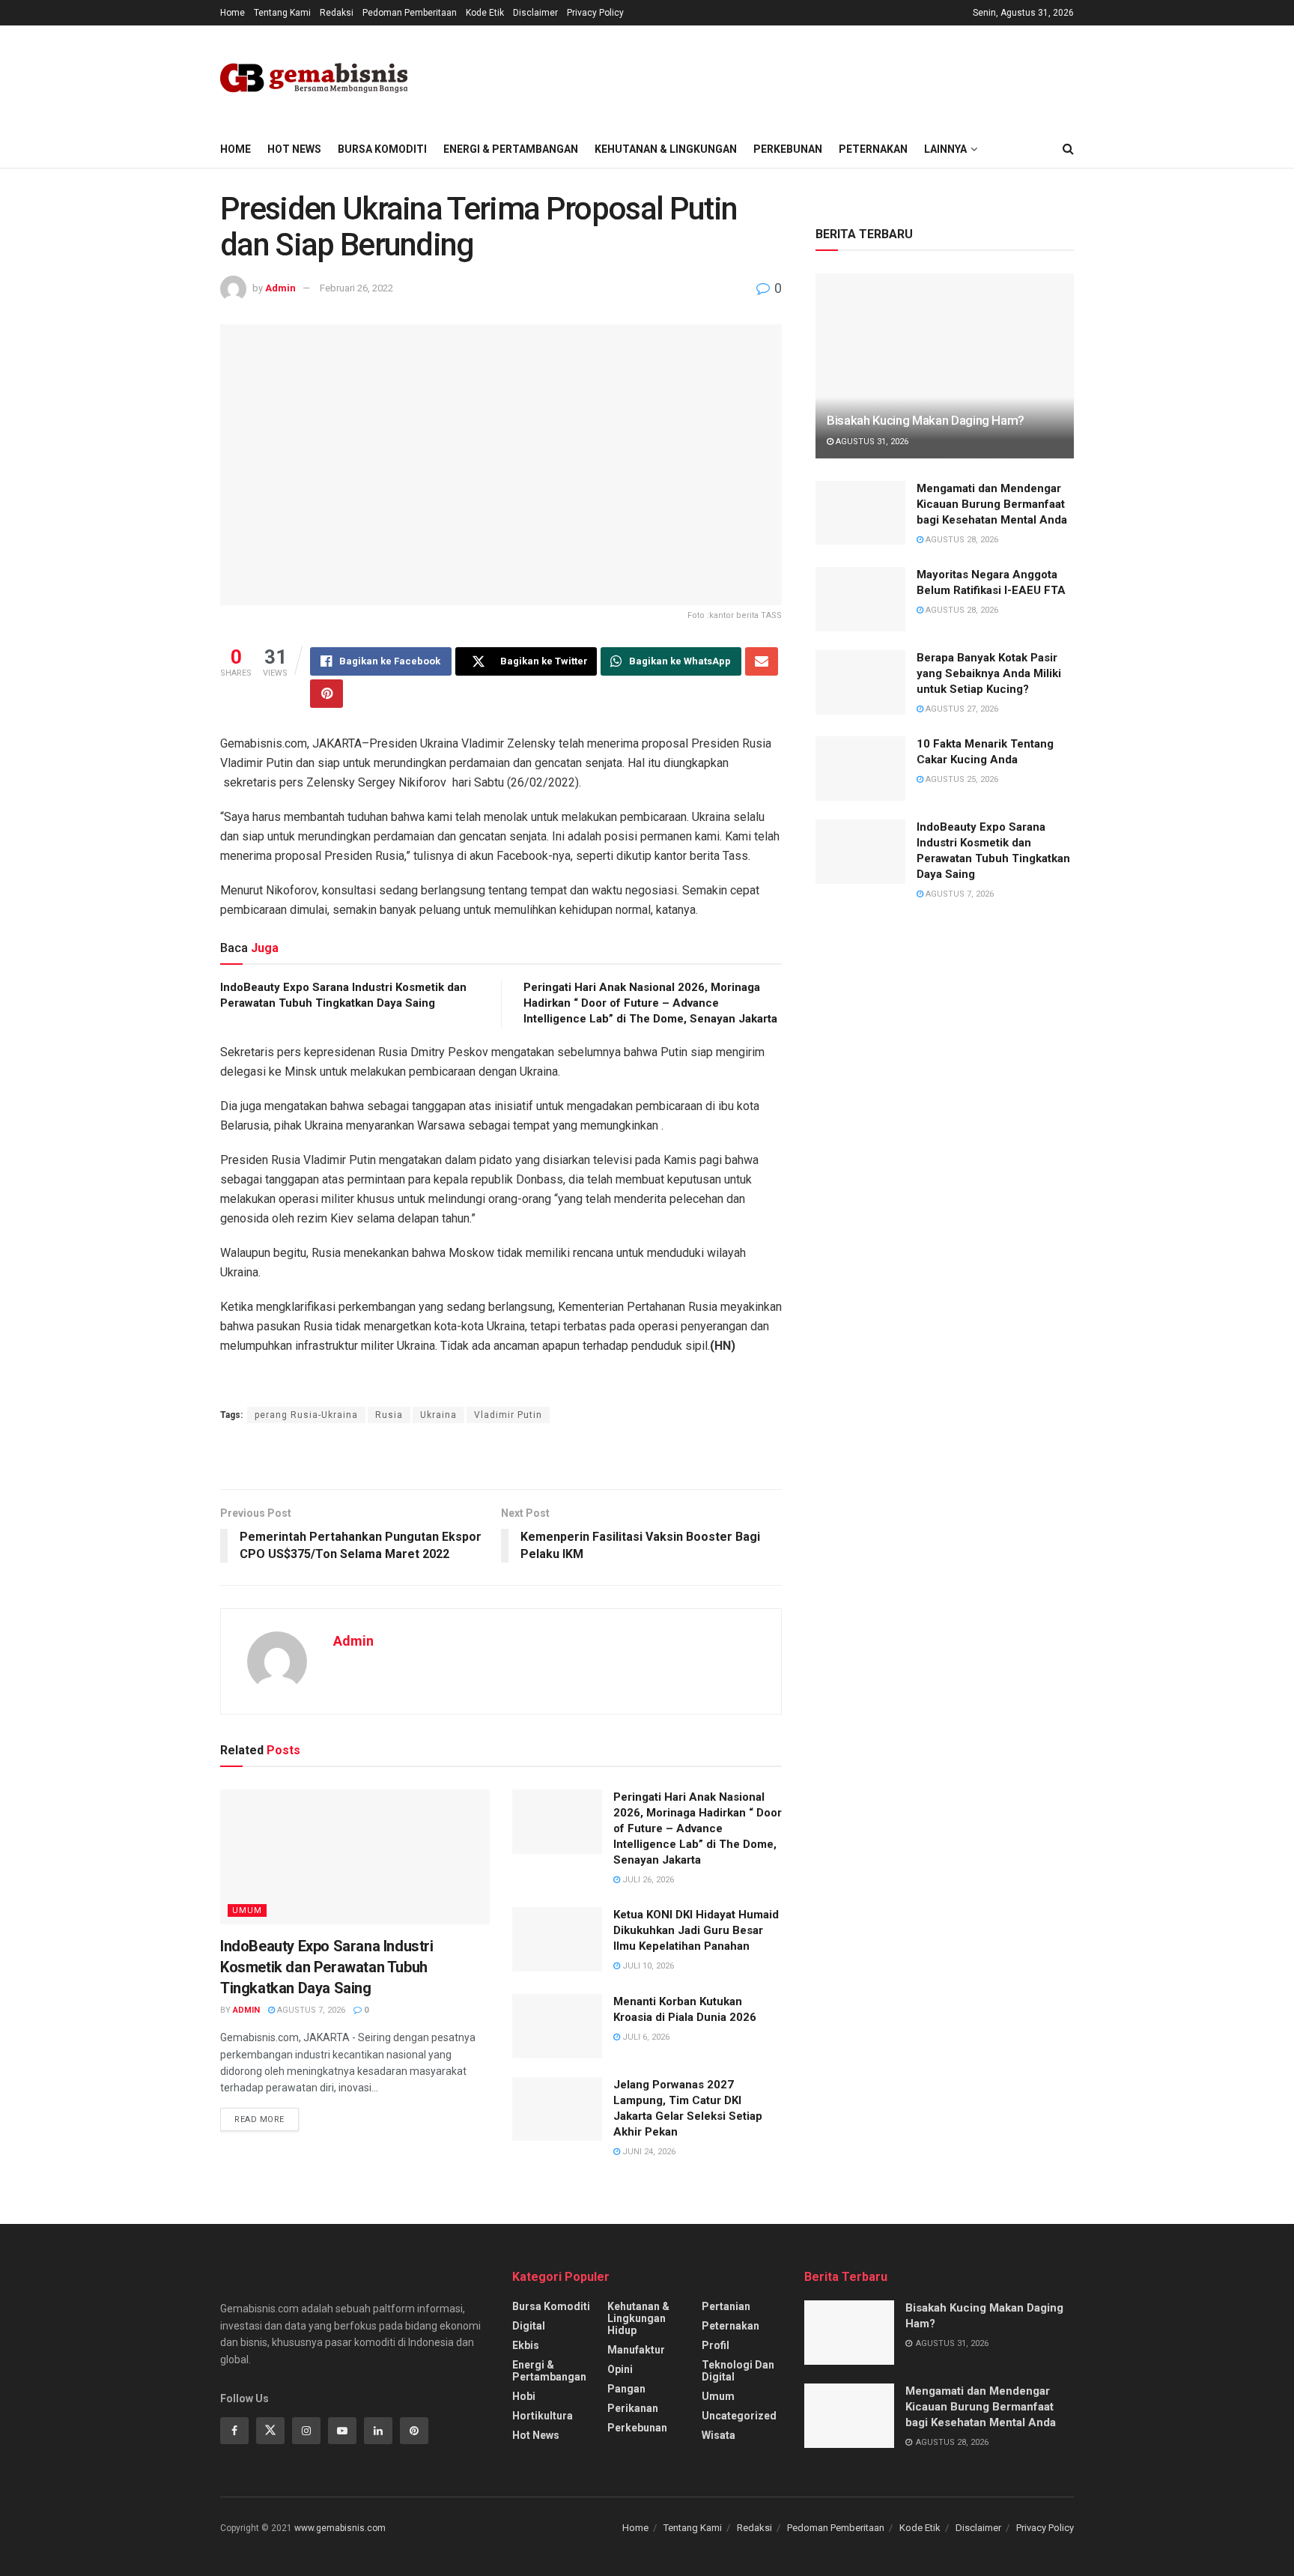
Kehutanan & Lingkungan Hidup (638, 2318)
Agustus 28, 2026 (961, 540)
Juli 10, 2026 (647, 1966)
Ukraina (438, 1415)
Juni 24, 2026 (648, 2152)
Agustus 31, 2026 (871, 442)
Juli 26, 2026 (647, 1880)
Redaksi (337, 13)
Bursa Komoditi (382, 149)
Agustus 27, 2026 (961, 709)
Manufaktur (636, 2350)
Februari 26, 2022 (356, 288)
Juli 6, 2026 (645, 2037)
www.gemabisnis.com (340, 2528)
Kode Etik (485, 13)
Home (233, 13)
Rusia (389, 1415)
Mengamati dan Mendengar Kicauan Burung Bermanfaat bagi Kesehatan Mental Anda (992, 504)
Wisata (719, 2435)
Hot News (294, 149)
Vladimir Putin (508, 1415)
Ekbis (526, 2345)
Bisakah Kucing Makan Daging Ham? (926, 420)
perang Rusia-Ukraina (306, 1415)
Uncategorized (739, 2416)
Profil (716, 2345)
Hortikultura (543, 2416)
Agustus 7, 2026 (310, 2010)
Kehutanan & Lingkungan (666, 149)
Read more (259, 2119)
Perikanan (633, 2408)
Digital (529, 2326)
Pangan (626, 2389)
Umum (247, 1910)
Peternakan (873, 149)
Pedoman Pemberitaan (410, 13)
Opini (620, 2369)
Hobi (524, 2396)
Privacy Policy (595, 13)
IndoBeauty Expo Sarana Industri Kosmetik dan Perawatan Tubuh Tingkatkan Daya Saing (327, 1967)
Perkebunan (788, 149)
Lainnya (945, 149)
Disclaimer (535, 13)
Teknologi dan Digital (738, 2371)
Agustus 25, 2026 (961, 779)
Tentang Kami (282, 13)
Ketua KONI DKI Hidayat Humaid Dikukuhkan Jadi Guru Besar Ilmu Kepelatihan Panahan (696, 1930)
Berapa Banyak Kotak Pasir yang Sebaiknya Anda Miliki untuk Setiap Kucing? (989, 673)
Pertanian (726, 2306)
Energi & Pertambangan (511, 149)
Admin (280, 288)
